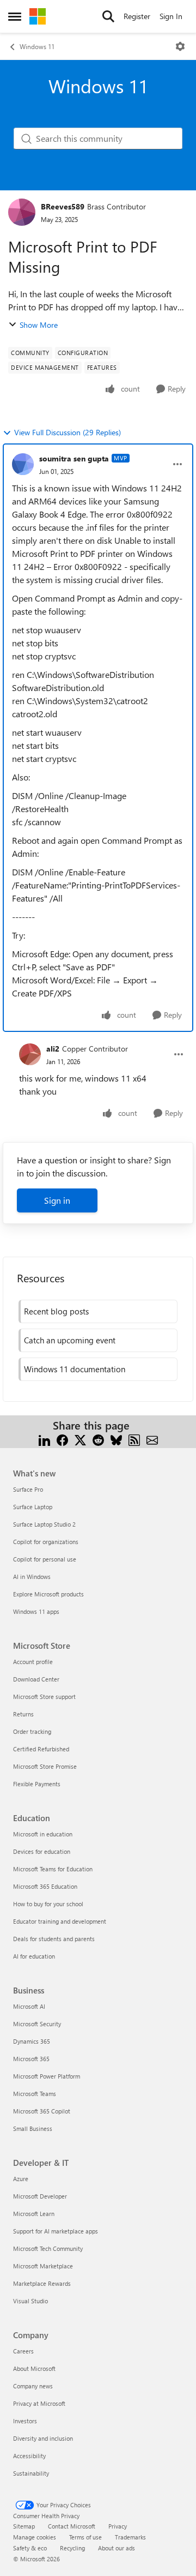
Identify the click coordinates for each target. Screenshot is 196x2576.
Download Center (36, 1679)
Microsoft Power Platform (47, 2076)
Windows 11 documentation (75, 1369)
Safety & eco (30, 2548)
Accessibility (29, 2456)
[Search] (108, 16)
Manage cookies (35, 2537)
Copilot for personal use (45, 1559)
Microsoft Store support (44, 1697)
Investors (25, 2421)
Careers (23, 2351)
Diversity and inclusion (43, 2438)
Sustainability (31, 2473)
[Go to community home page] (38, 16)
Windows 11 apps (36, 1611)
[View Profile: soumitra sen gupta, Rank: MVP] (23, 464)
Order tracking (32, 1731)
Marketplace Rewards (42, 2283)
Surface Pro (28, 1489)
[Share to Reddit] (98, 1439)
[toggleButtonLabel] (180, 46)
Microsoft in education (43, 1834)
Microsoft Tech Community (48, 2248)
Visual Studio (30, 2301)
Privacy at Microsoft (39, 2403)
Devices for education (42, 1851)
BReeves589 (63, 206)
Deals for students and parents (54, 1939)
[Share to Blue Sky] (116, 1439)
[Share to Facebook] (62, 1439)
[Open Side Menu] (15, 16)
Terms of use (85, 2537)
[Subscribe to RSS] (134, 1439)
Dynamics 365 (32, 2041)
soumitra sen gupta (74, 458)
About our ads (117, 2548)
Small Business (33, 2128)
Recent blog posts (56, 1311)
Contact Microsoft (72, 2526)
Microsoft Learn (34, 2214)
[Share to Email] (152, 1439)
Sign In (171, 16)
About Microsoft (34, 2368)
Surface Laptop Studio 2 (44, 1524)
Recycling (72, 2548)
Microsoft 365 (31, 2059)
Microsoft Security (37, 2024)
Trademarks (130, 2537)
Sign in (57, 1200)
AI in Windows (32, 1577)
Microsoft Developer (40, 2196)
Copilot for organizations (46, 1542)
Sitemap (24, 2526)
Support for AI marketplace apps (56, 2231)
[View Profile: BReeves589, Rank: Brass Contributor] (22, 212)
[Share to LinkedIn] (44, 1439)
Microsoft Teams (35, 2094)
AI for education (34, 1956)
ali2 (53, 1049)
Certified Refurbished (41, 1749)
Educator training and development (60, 1921)
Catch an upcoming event (70, 1340)
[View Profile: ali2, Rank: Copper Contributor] (30, 1054)
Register (137, 16)
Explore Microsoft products (48, 1594)
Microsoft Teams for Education (53, 1869)
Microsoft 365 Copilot (42, 2111)
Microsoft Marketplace (43, 2266)
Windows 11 (37, 46)
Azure (21, 2179)
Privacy (118, 2526)
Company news (33, 2386)
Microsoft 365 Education (45, 1886)
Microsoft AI (29, 2006)
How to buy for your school (48, 1904)
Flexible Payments (37, 1784)
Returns (23, 1714)
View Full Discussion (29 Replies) (68, 432)
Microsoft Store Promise (45, 1766)
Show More (39, 325)
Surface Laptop (33, 1507)
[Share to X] (80, 1439)
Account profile (33, 1662)
